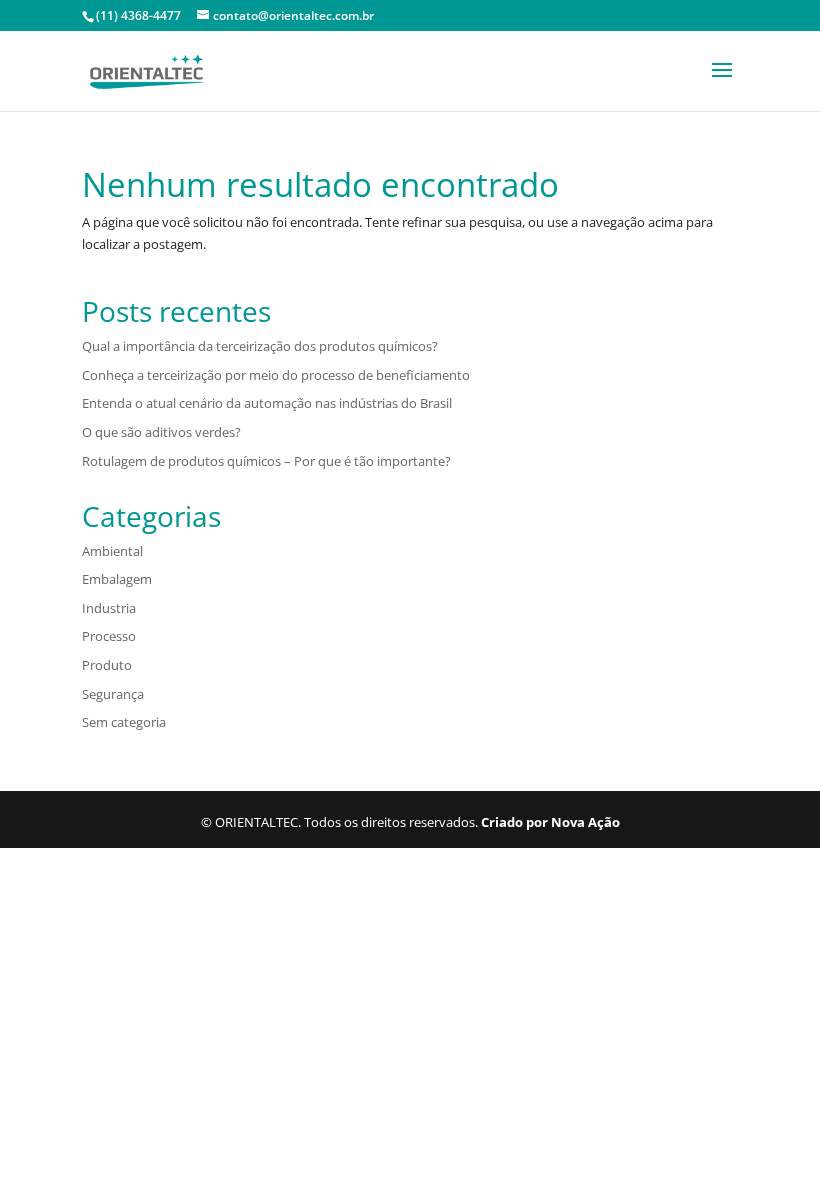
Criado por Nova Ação (550, 822)
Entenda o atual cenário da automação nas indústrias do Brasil (267, 403)
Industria (109, 608)
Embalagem (117, 579)
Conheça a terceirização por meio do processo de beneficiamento (276, 375)
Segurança (113, 694)
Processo (109, 636)
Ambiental (112, 551)
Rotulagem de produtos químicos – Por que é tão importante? (266, 461)
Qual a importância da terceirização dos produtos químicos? (260, 346)
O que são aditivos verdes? (161, 432)
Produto (107, 665)
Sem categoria (124, 722)
